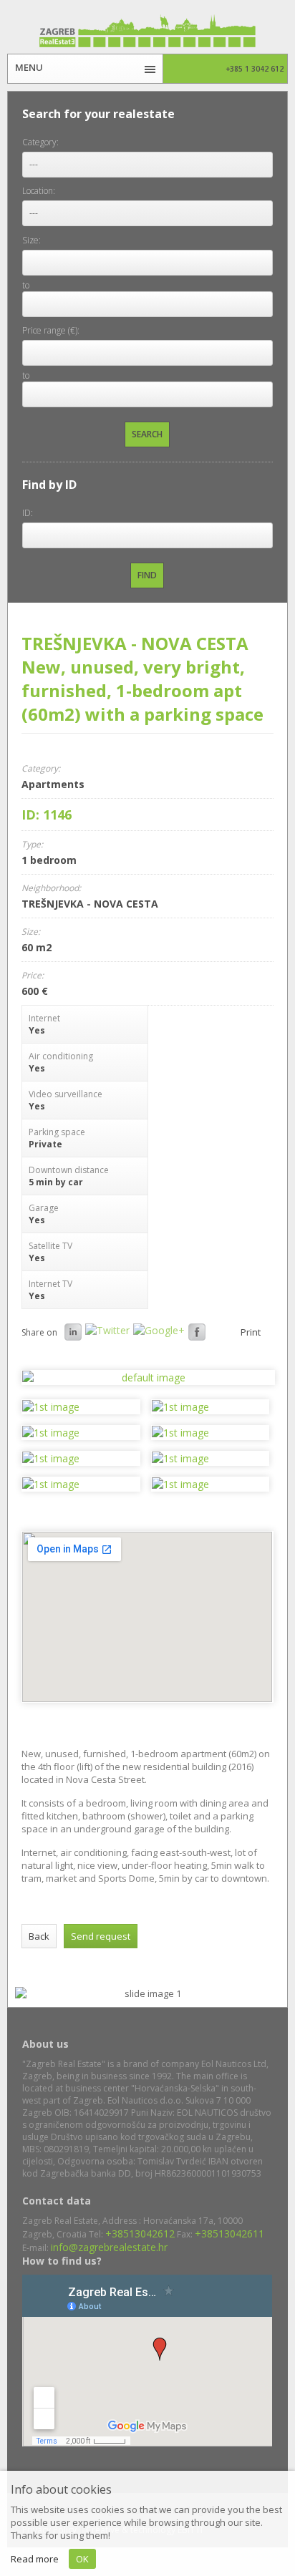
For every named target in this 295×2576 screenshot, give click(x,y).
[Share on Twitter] (109, 1330)
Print (251, 1332)
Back (39, 1936)
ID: (28, 513)
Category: (40, 142)
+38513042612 (140, 2234)
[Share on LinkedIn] (75, 1332)
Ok (82, 2559)
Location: (39, 191)
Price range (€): (51, 330)
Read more (35, 2559)
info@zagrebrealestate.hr (109, 2247)
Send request (101, 1936)
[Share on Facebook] (199, 1332)
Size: (32, 240)
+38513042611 (229, 2234)
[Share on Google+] (161, 1330)
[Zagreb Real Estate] (147, 31)
